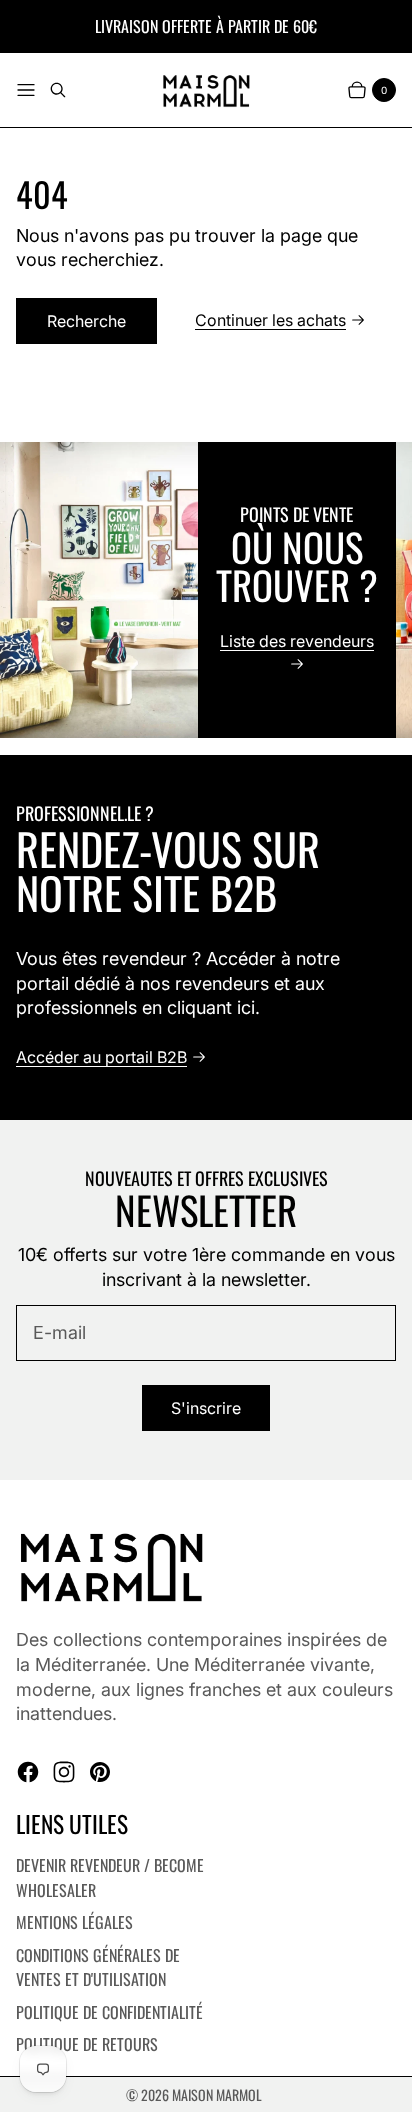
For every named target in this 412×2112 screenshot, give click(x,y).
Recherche (86, 321)
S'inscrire (206, 1408)
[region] (206, 590)
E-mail (59, 1332)
